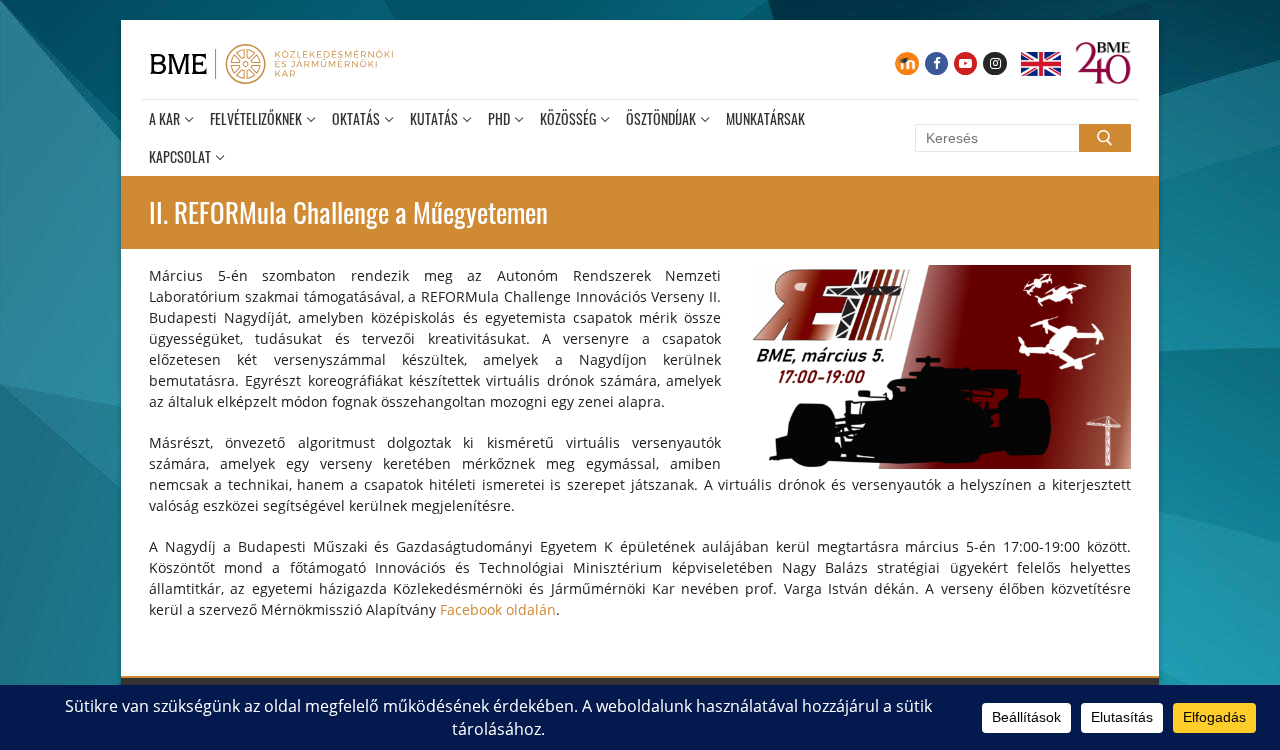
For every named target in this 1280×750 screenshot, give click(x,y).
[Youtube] (965, 63)
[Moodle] (906, 63)
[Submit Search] (1105, 138)
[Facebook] (936, 63)
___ (1041, 64)
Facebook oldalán (498, 609)
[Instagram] (994, 63)
